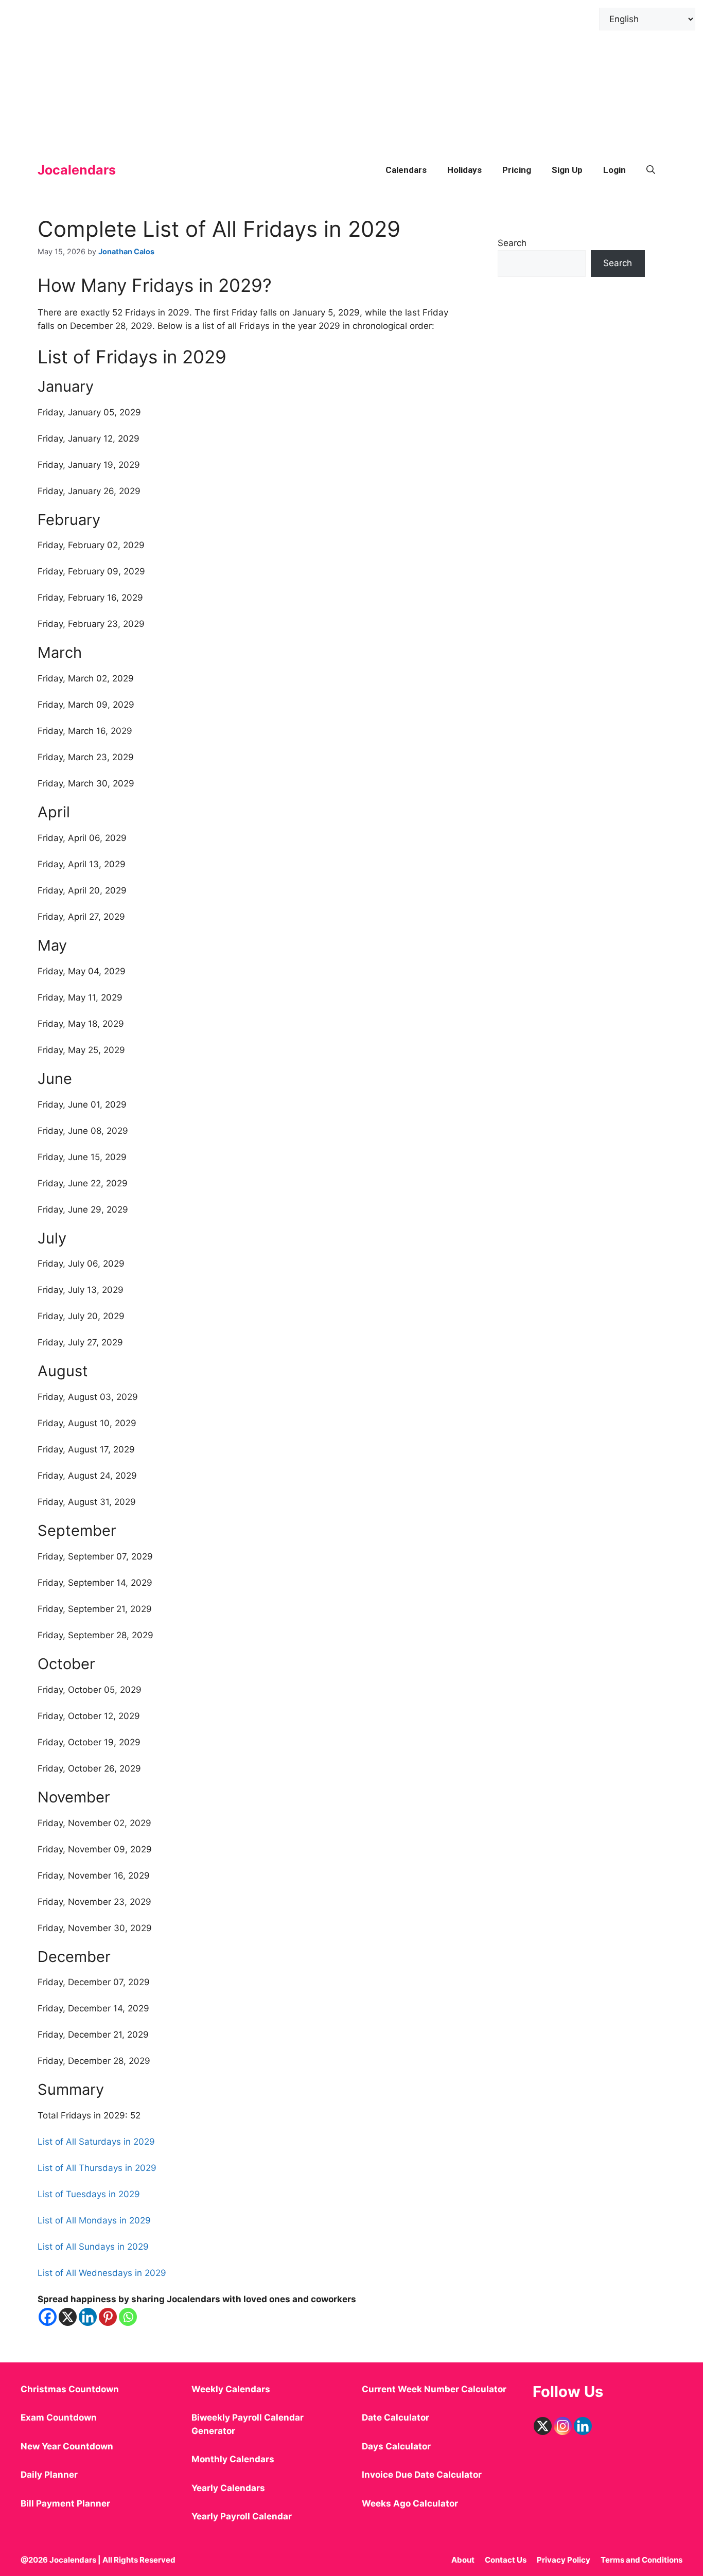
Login (614, 170)
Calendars (406, 170)
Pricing (517, 170)
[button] (651, 170)
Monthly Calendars (233, 2459)
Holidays (464, 170)
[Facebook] (48, 2317)
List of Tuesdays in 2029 (89, 2194)
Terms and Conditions (642, 2560)
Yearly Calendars (228, 2488)
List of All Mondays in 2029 (94, 2220)
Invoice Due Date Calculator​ (422, 2475)
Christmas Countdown (70, 2389)
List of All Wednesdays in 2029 (102, 2273)
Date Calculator (396, 2417)
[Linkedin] (88, 2317)
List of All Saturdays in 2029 (96, 2142)
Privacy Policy (564, 2560)
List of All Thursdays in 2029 (97, 2168)
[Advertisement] (309, 72)
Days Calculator (396, 2446)
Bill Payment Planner (65, 2503)
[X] (68, 2317)
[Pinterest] (108, 2317)
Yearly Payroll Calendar (242, 2516)
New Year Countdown (67, 2446)
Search (512, 243)
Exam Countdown (59, 2417)
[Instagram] (563, 2426)
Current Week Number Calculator (434, 2389)
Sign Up (567, 170)
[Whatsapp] (128, 2317)
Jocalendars (77, 170)
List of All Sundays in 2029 (93, 2247)
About (463, 2560)
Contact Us (506, 2560)
